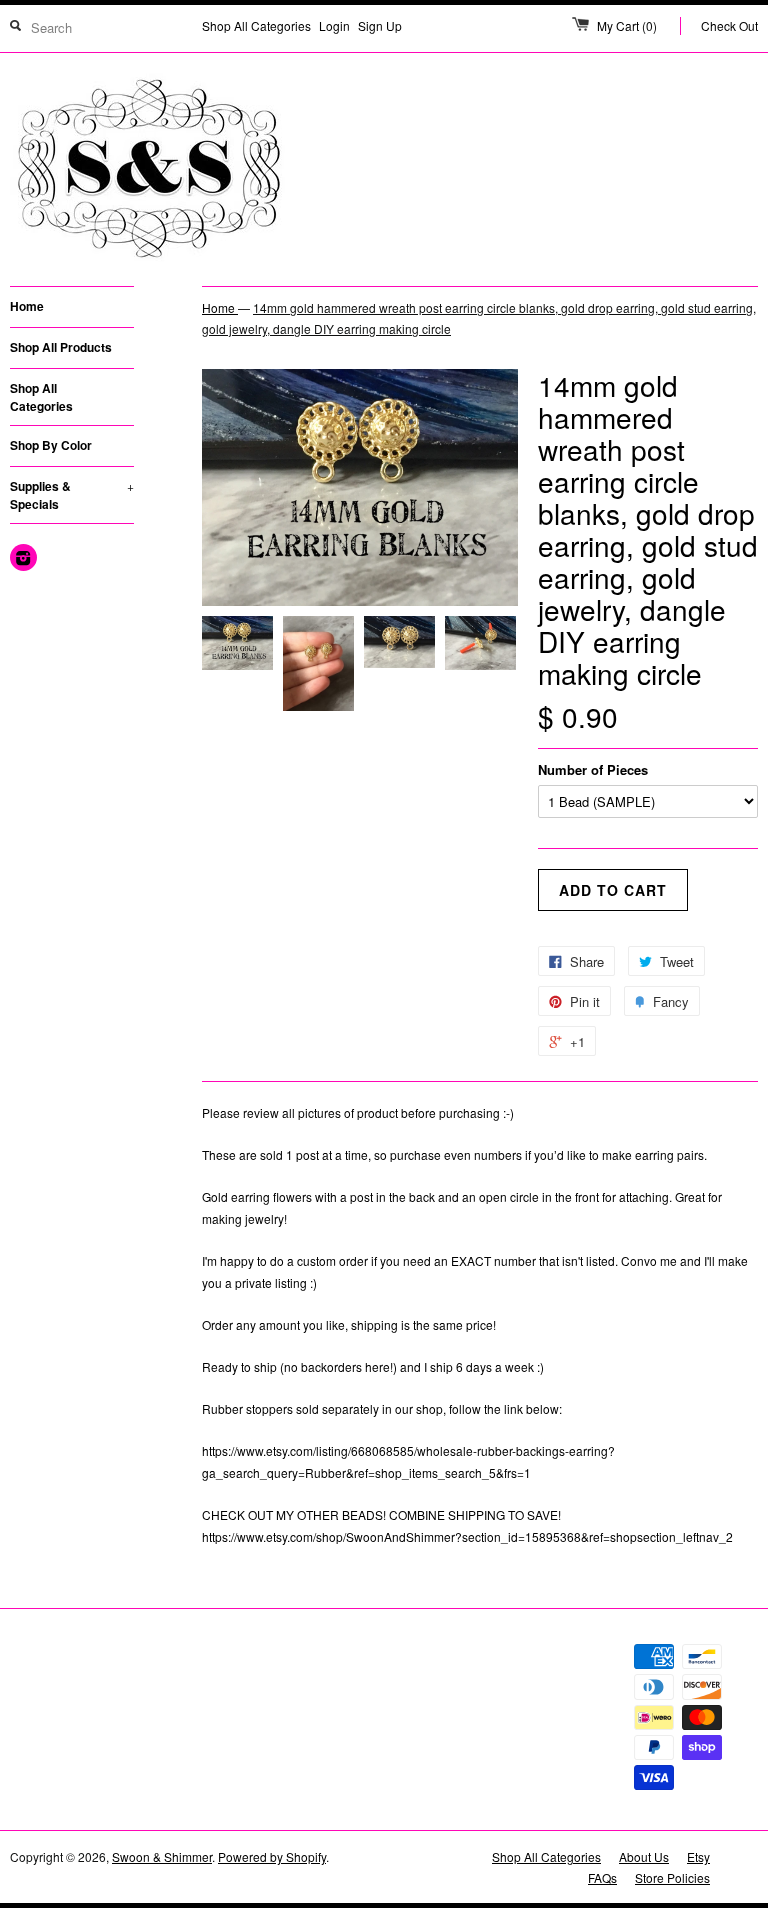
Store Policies (672, 1877)
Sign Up (380, 25)
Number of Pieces (593, 769)
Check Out (729, 25)
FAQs (602, 1877)
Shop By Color (51, 445)
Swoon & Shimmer (162, 1856)
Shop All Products (61, 347)
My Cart (627, 25)
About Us (644, 1856)
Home (27, 306)
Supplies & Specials (72, 495)
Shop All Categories (256, 25)
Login (334, 25)
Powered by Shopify (272, 1856)
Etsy (698, 1856)
